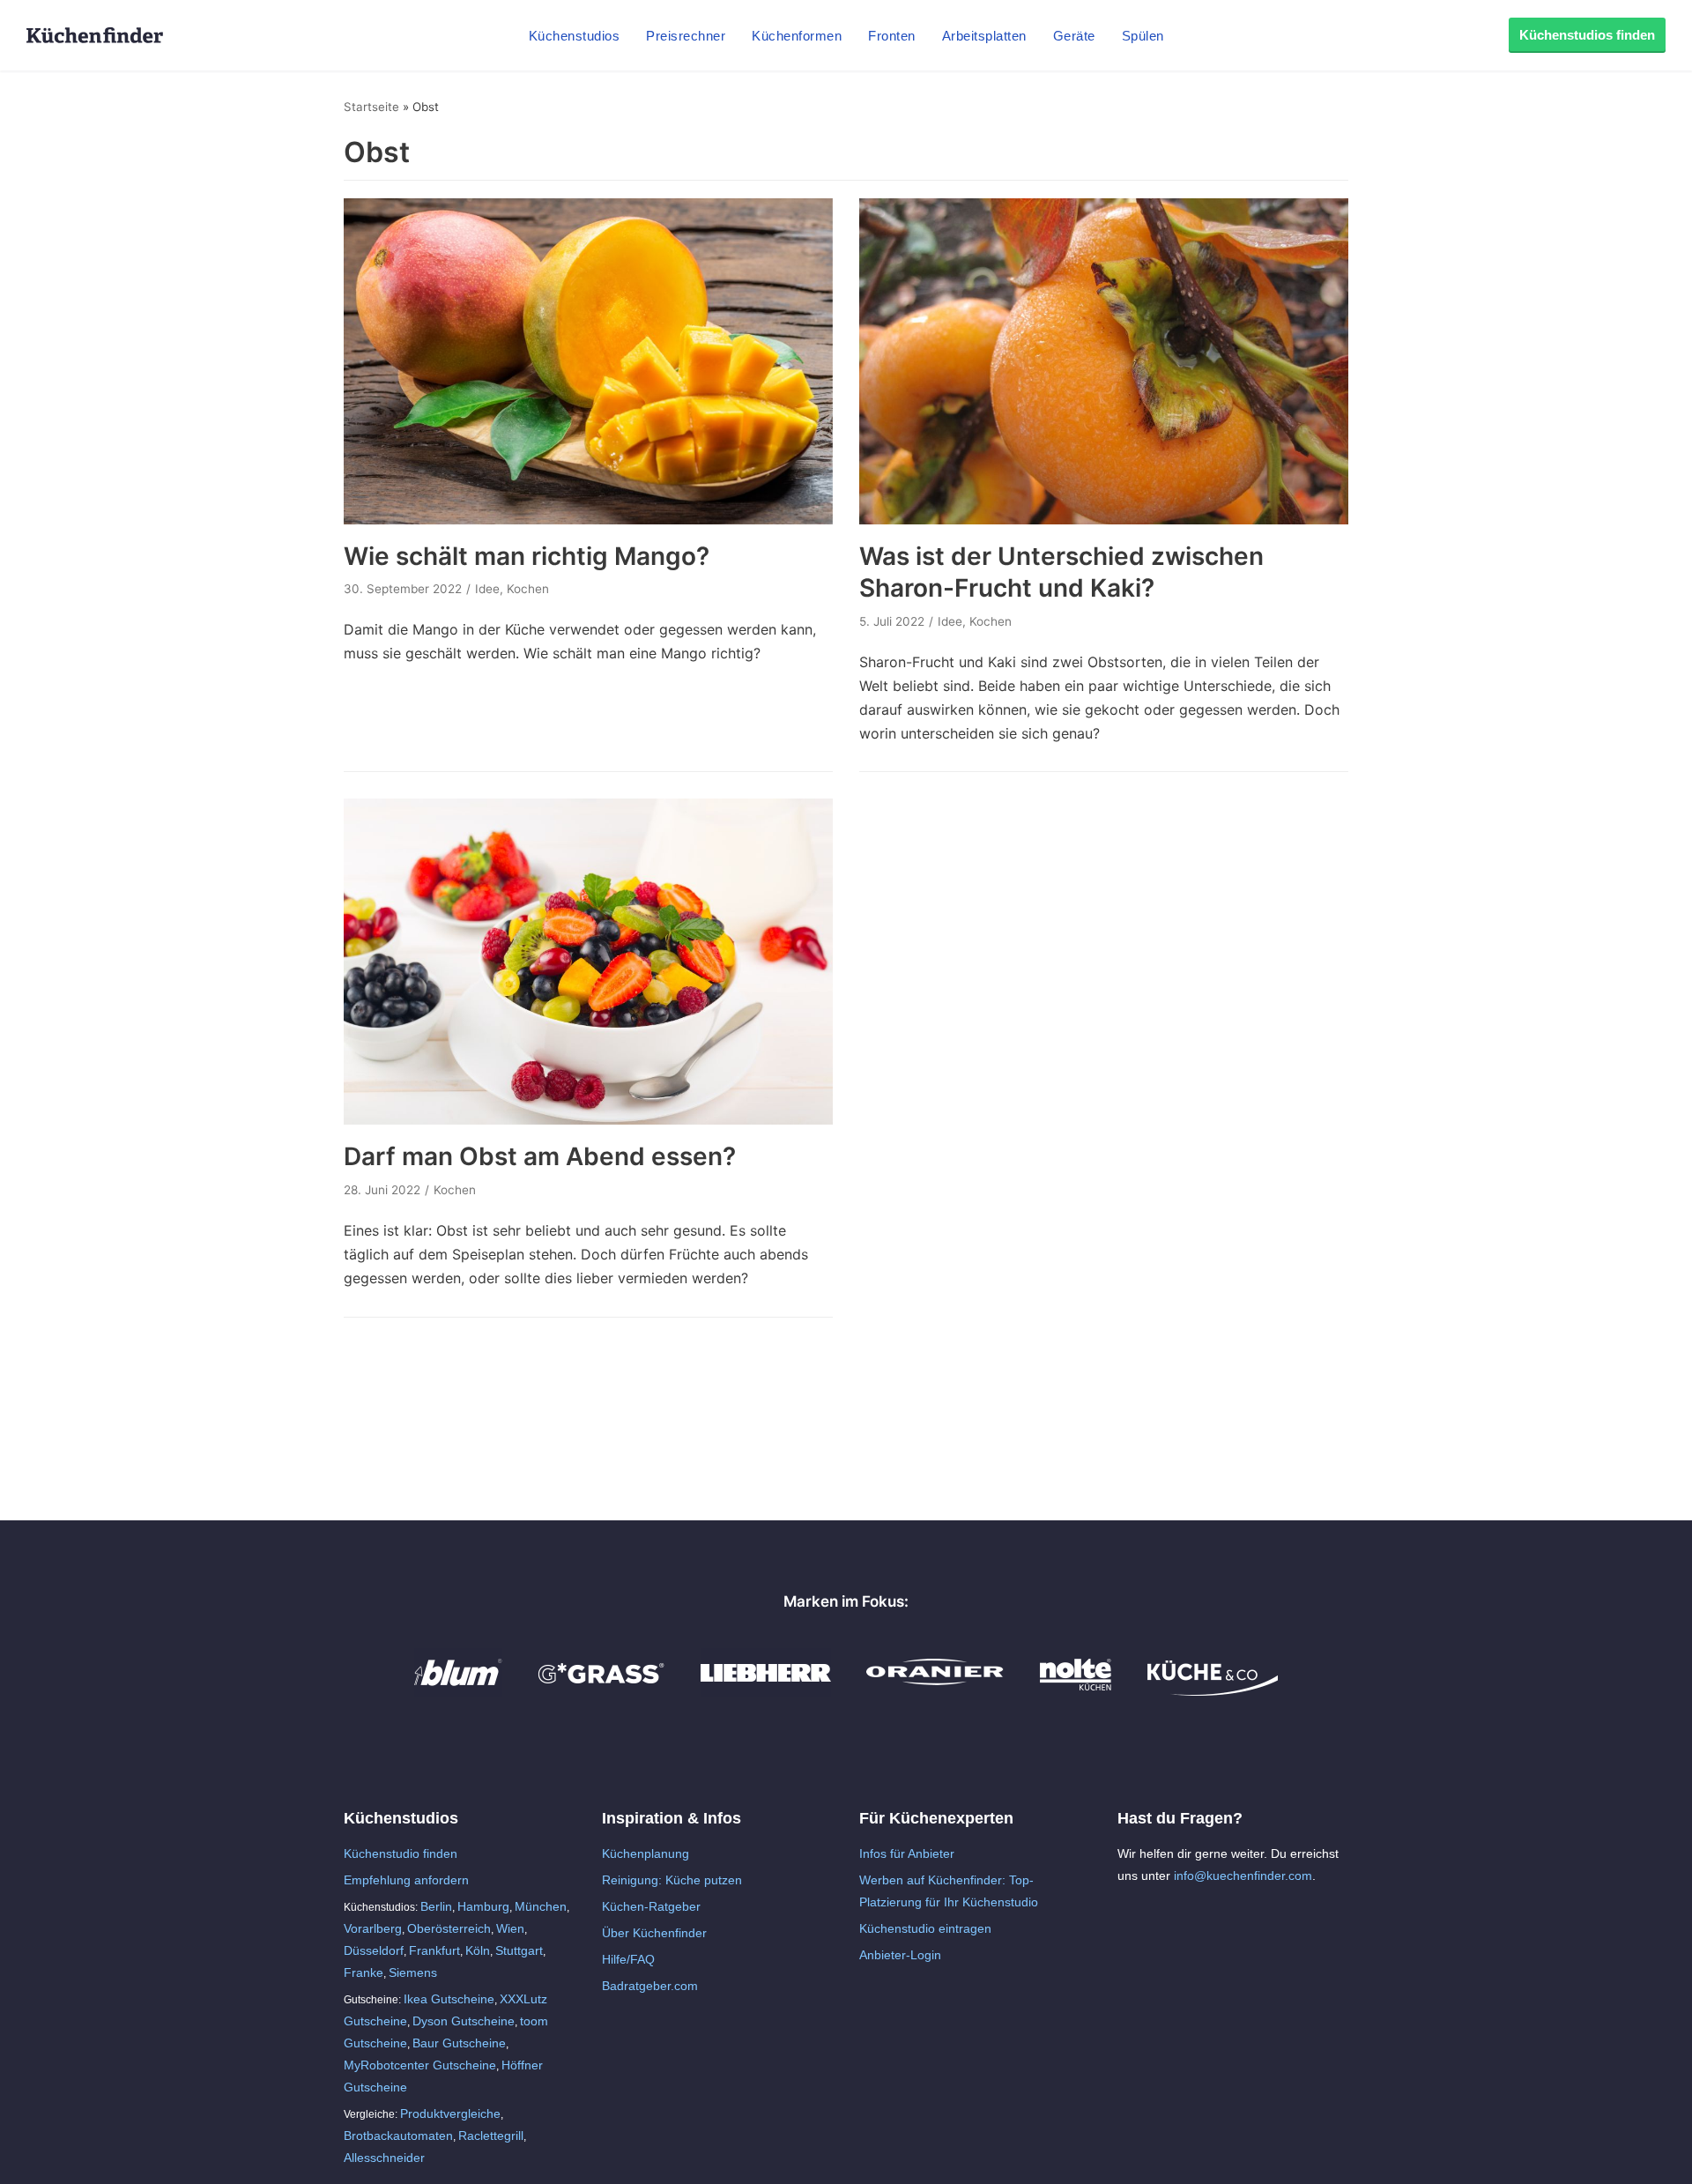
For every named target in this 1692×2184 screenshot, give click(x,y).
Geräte (1074, 36)
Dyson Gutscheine (464, 2021)
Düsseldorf (374, 1950)
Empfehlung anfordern (406, 1880)
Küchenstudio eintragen (925, 1928)
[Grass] (601, 1691)
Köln (478, 1950)
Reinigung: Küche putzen (672, 1880)
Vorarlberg (373, 1928)
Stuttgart (519, 1950)
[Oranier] (935, 1691)
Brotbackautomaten (398, 2136)
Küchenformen (797, 36)
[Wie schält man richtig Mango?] (588, 519)
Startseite (371, 107)
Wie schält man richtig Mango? (527, 556)
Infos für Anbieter (907, 1853)
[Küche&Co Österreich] (1213, 1691)
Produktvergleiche (450, 2113)
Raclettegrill (491, 2136)
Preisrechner (686, 36)
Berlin (436, 1906)
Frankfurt (434, 1950)
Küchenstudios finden (1587, 35)
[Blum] (458, 1691)
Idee (487, 589)
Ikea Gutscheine (449, 1999)
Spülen (1143, 36)
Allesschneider (384, 2158)
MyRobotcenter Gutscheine (420, 2065)
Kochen (528, 589)
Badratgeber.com (650, 1986)
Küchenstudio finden (401, 1853)
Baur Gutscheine (459, 2043)
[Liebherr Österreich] (766, 1691)
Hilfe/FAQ (628, 1959)
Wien (510, 1928)
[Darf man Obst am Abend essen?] (588, 1119)
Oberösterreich (449, 1928)
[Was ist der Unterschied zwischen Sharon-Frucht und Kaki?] (1104, 519)
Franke (364, 1972)
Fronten (892, 36)
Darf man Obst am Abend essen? (540, 1156)
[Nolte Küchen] (1076, 1691)
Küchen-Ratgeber (651, 1906)
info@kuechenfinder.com (1243, 1876)
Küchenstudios (575, 36)
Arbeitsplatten (984, 36)
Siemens (413, 1972)
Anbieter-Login (900, 1955)
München (541, 1906)
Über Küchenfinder (654, 1933)
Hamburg (483, 1906)
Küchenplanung (646, 1853)
